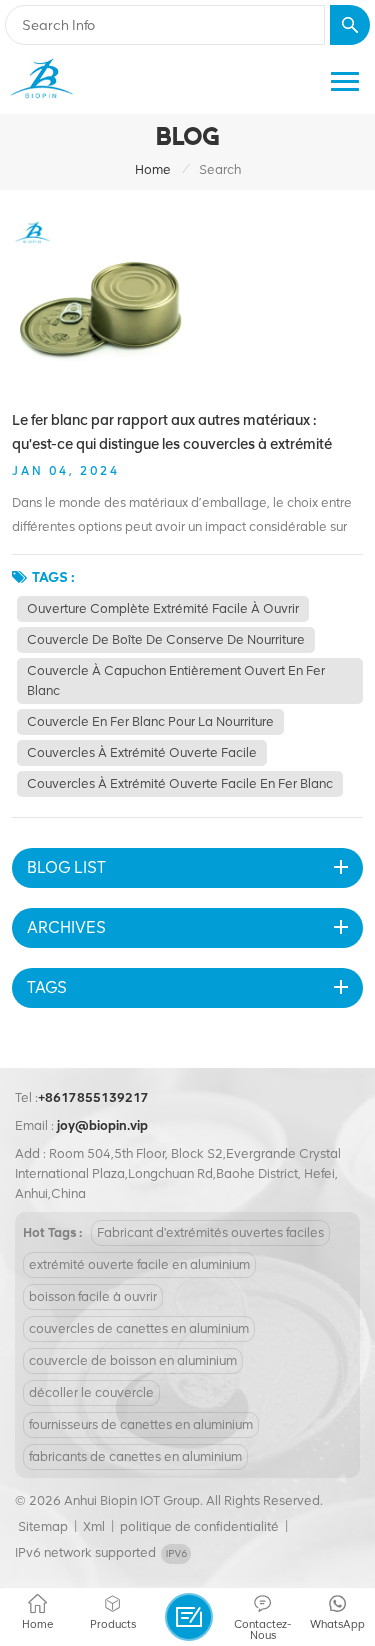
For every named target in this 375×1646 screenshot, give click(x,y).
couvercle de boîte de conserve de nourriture (166, 639)
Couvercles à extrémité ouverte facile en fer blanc (180, 783)
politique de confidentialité (199, 1526)
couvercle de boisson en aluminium (133, 1360)
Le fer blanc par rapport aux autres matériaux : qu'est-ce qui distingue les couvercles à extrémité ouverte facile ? (172, 433)
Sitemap (43, 1526)
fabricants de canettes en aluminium (135, 1456)
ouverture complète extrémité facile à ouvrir (163, 608)
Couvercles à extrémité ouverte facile (142, 752)
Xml (94, 1526)
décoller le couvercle (91, 1392)
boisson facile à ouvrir (93, 1296)
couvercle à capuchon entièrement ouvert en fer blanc (176, 680)
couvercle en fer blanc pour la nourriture (150, 721)
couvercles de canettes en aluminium (139, 1328)
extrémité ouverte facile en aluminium (139, 1264)
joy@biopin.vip (102, 1125)
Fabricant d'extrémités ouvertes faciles (210, 1232)
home (153, 169)
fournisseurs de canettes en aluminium (141, 1424)
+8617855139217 (93, 1097)
